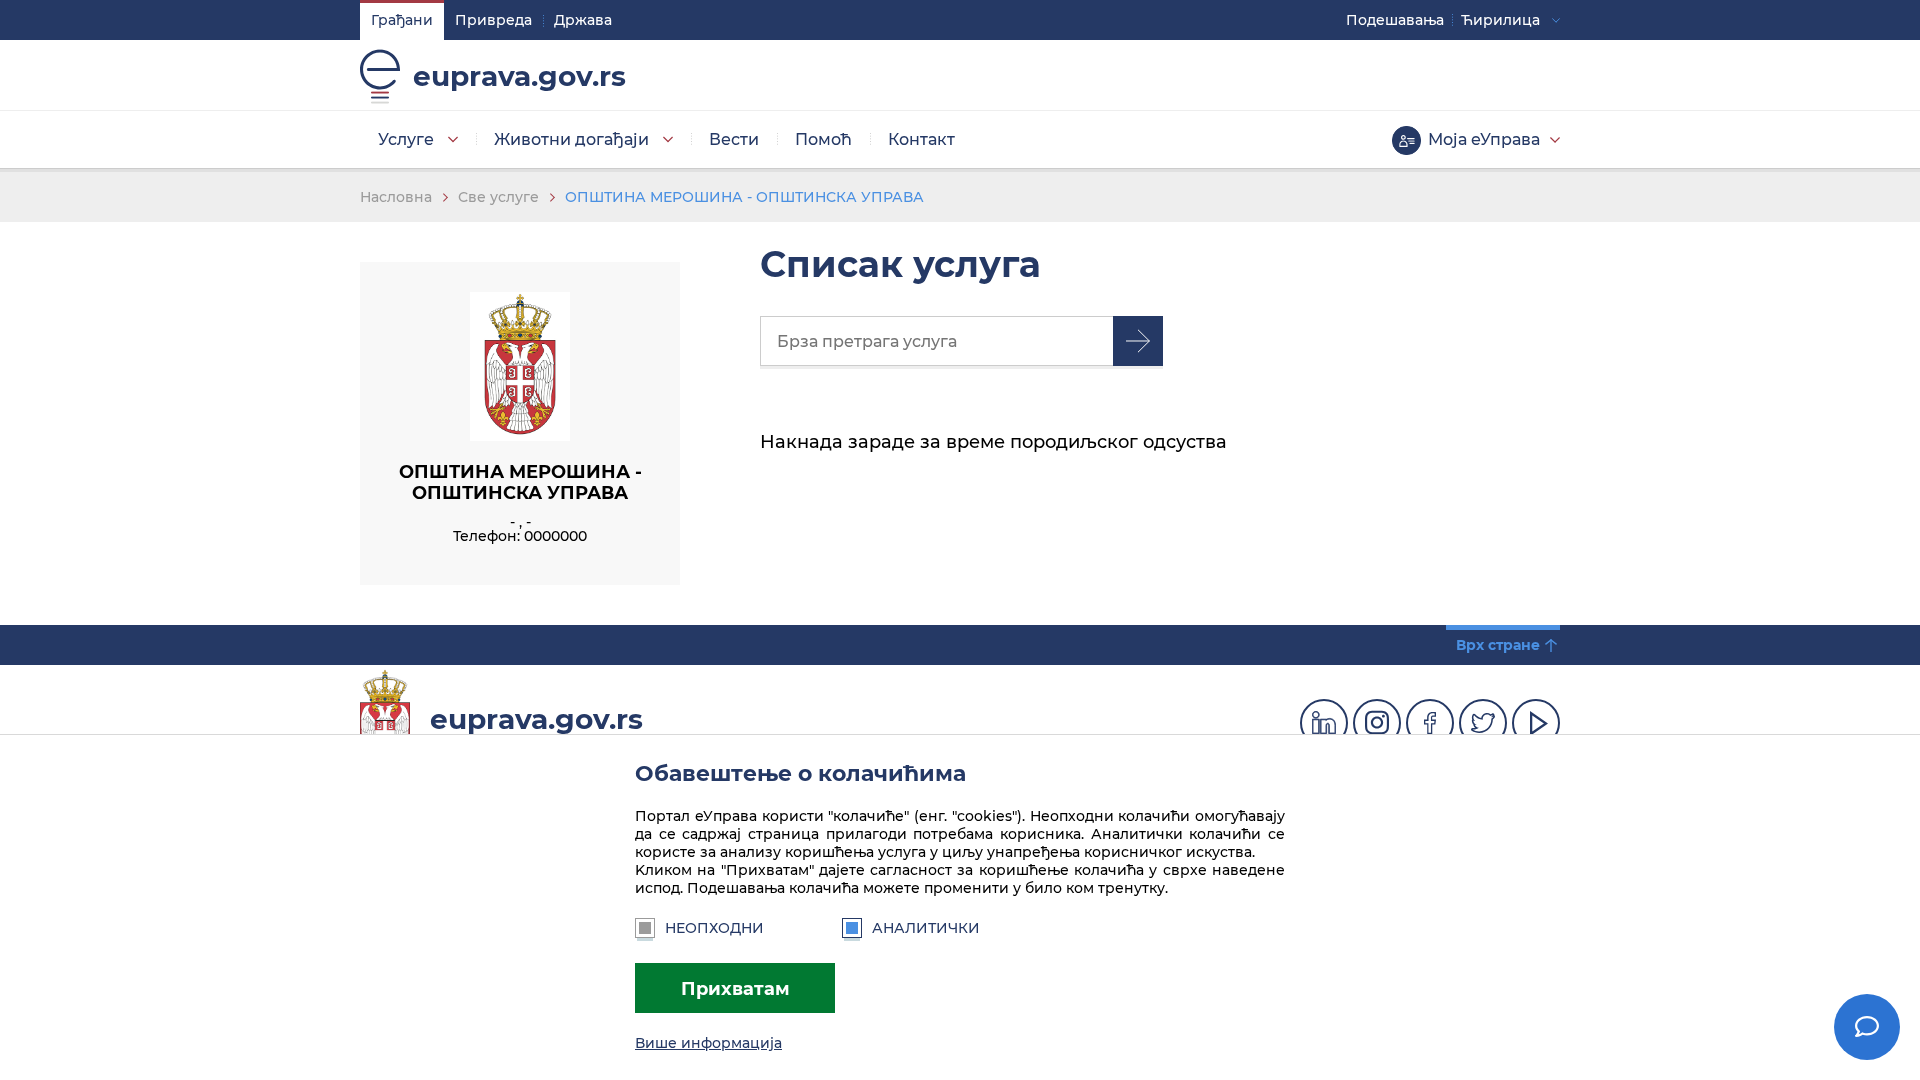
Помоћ (823, 139)
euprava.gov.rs (519, 76)
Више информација (708, 1043)
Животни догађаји (571, 139)
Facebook (1430, 723)
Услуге (406, 139)
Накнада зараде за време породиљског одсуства (993, 441)
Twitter (1483, 723)
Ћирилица (1500, 20)
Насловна (396, 197)
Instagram (1377, 723)
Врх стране (1498, 645)
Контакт (921, 139)
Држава (583, 20)
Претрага (1138, 341)
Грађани (402, 20)
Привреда (493, 20)
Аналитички (926, 928)
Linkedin (1324, 723)
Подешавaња (1395, 20)
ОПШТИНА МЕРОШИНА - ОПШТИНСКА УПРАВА (744, 197)
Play (1536, 723)
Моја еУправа (1484, 139)
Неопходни (714, 928)
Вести (734, 139)
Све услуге (498, 197)
